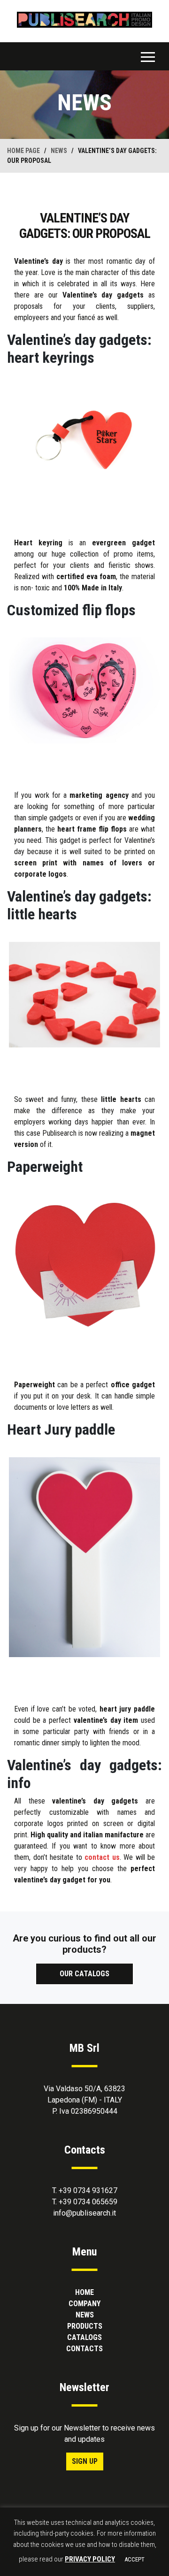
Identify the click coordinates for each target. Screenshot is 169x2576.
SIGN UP (85, 2461)
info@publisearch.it (84, 2213)
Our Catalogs (84, 1974)
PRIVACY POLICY (90, 2559)
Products (85, 2326)
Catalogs (84, 2337)
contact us (102, 1857)
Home (84, 2292)
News (85, 2315)
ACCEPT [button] (134, 2559)
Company (84, 2304)
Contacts (84, 2349)
